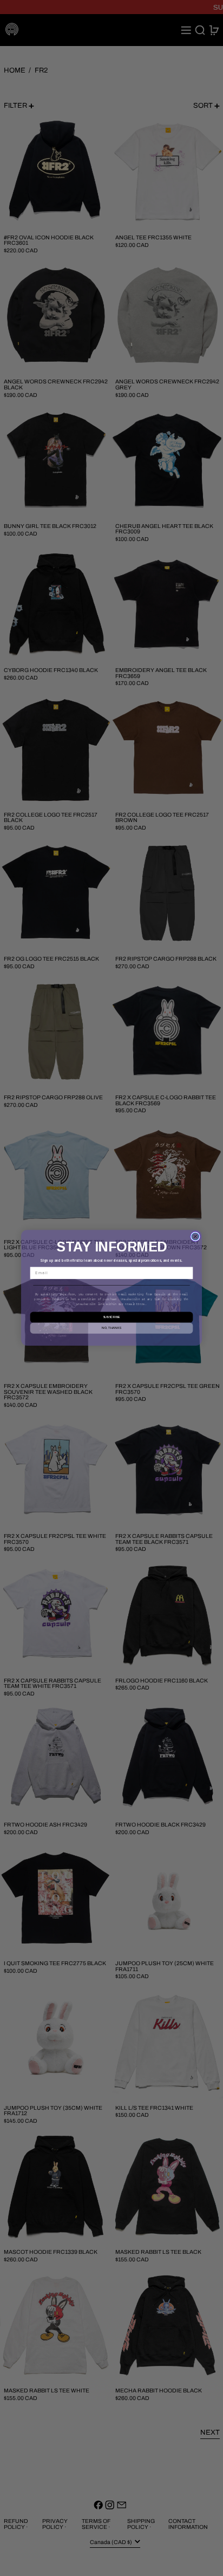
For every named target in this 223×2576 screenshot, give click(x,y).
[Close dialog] (195, 1237)
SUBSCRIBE (111, 1318)
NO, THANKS (111, 1328)
